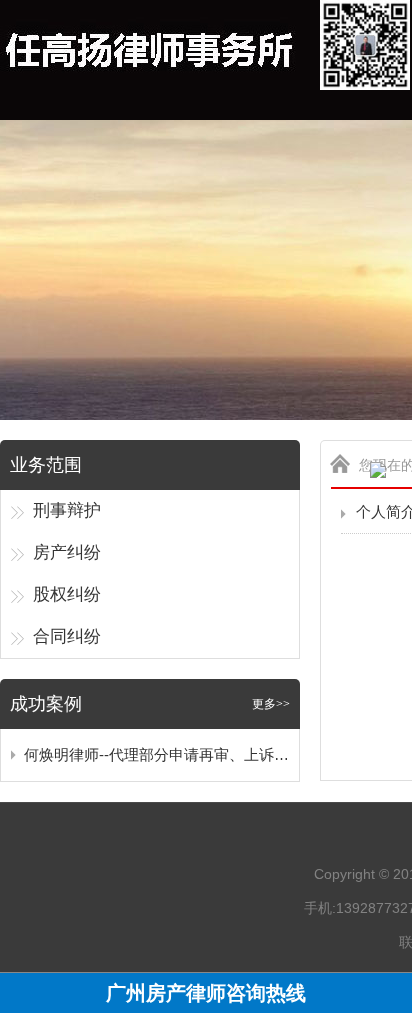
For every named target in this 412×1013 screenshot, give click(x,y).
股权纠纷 (67, 594)
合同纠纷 (67, 636)
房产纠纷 (67, 552)
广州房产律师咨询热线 (206, 993)
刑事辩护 (67, 510)
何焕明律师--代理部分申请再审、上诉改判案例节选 (156, 754)
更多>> (271, 704)
